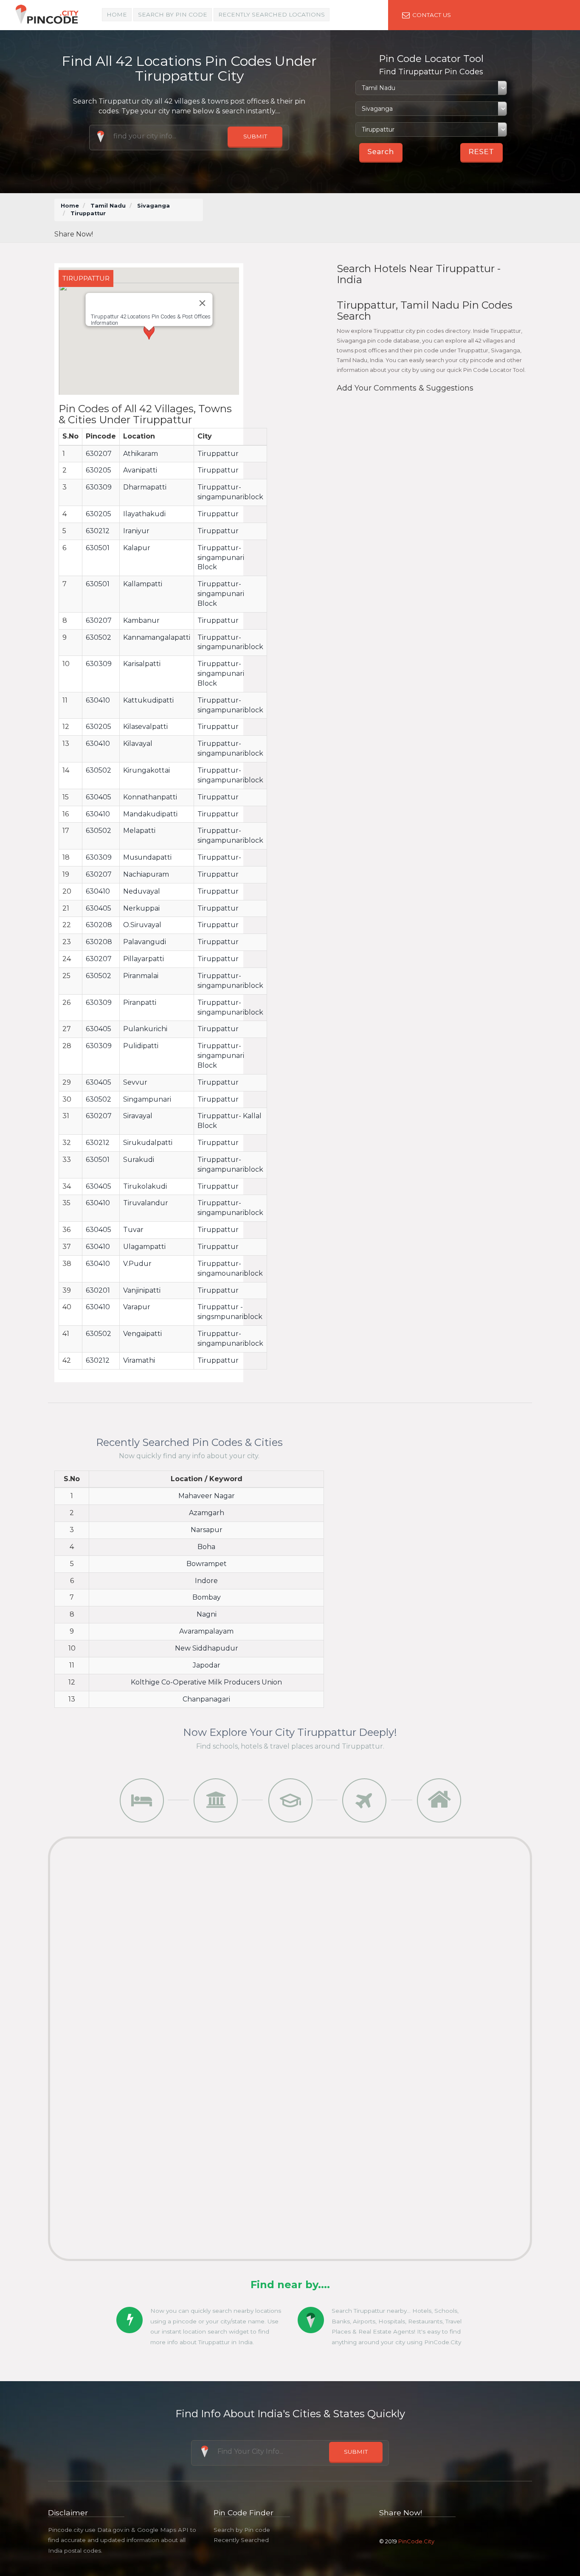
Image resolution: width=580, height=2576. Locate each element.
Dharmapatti (145, 487)
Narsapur (207, 1530)
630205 (99, 470)
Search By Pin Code (173, 14)
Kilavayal (138, 744)
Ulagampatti (144, 1247)
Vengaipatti (142, 1334)
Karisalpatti (142, 664)
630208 (99, 925)
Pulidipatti (141, 1046)
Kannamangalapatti (157, 637)
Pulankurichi (145, 1029)
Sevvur (135, 1082)
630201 (98, 1290)
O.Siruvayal (142, 925)
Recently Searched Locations (272, 14)
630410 (98, 700)
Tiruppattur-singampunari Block (221, 558)
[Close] (202, 303)
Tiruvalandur (146, 1203)
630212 (98, 531)
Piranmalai (141, 976)
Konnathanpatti (150, 797)
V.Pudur (137, 1264)
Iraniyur (136, 531)
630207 (99, 454)
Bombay (207, 1597)
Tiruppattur (218, 454)
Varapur (137, 1307)
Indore (206, 1581)
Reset (481, 152)
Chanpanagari (206, 1699)
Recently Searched (241, 2540)
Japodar (207, 1665)
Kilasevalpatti (145, 727)
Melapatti (139, 831)
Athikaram (141, 454)
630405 (99, 797)
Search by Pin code (242, 2530)
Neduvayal (142, 891)
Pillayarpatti (144, 959)
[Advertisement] (370, 218)
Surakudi (139, 1160)
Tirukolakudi (145, 1186)
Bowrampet (207, 1564)
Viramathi (139, 1360)
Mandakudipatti (150, 814)
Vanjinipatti (142, 1290)
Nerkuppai (141, 908)
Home (117, 14)
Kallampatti (143, 584)
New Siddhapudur (207, 1648)
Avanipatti (140, 470)
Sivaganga (153, 206)
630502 (99, 637)
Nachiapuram (146, 874)
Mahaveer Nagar (207, 1496)
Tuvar (133, 1230)
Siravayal (138, 1116)
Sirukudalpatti (148, 1143)
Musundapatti (147, 857)
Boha (206, 1547)
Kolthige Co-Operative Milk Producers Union (206, 1682)
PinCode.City (416, 2541)
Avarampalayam (206, 1631)
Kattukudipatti (148, 700)
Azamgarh (207, 1513)
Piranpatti (140, 1003)
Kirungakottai (146, 770)
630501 (98, 548)
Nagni (207, 1614)
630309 (99, 487)
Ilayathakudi (144, 514)
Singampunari (147, 1099)
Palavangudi (145, 942)
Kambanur (141, 620)
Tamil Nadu (108, 206)
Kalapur (137, 548)
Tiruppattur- (219, 857)
